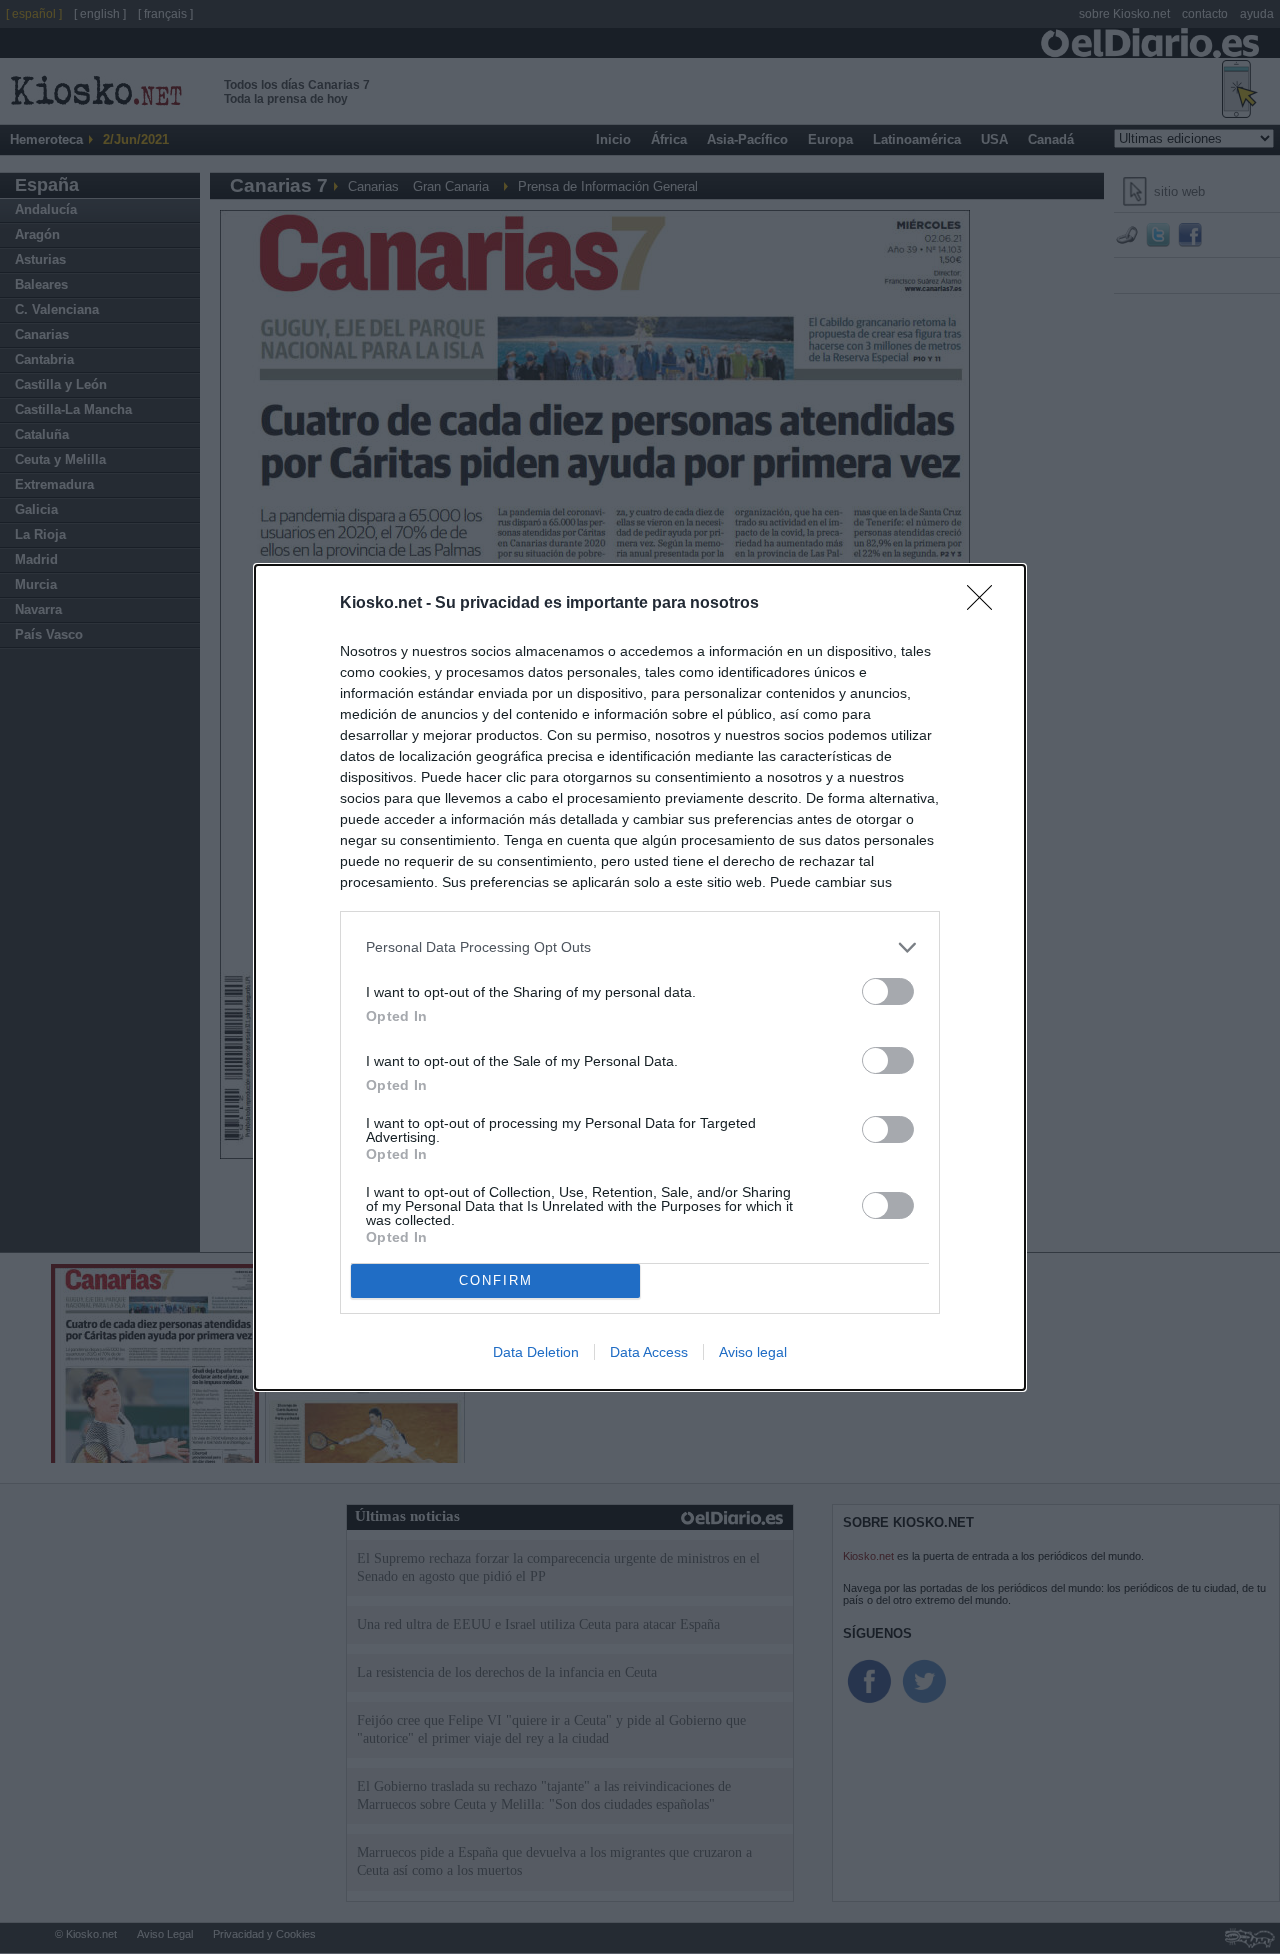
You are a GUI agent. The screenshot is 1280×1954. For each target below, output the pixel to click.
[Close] (986, 604)
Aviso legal (753, 1352)
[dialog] (640, 977)
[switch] (888, 991)
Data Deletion (536, 1352)
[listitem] (640, 947)
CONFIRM (496, 1280)
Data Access (649, 1352)
